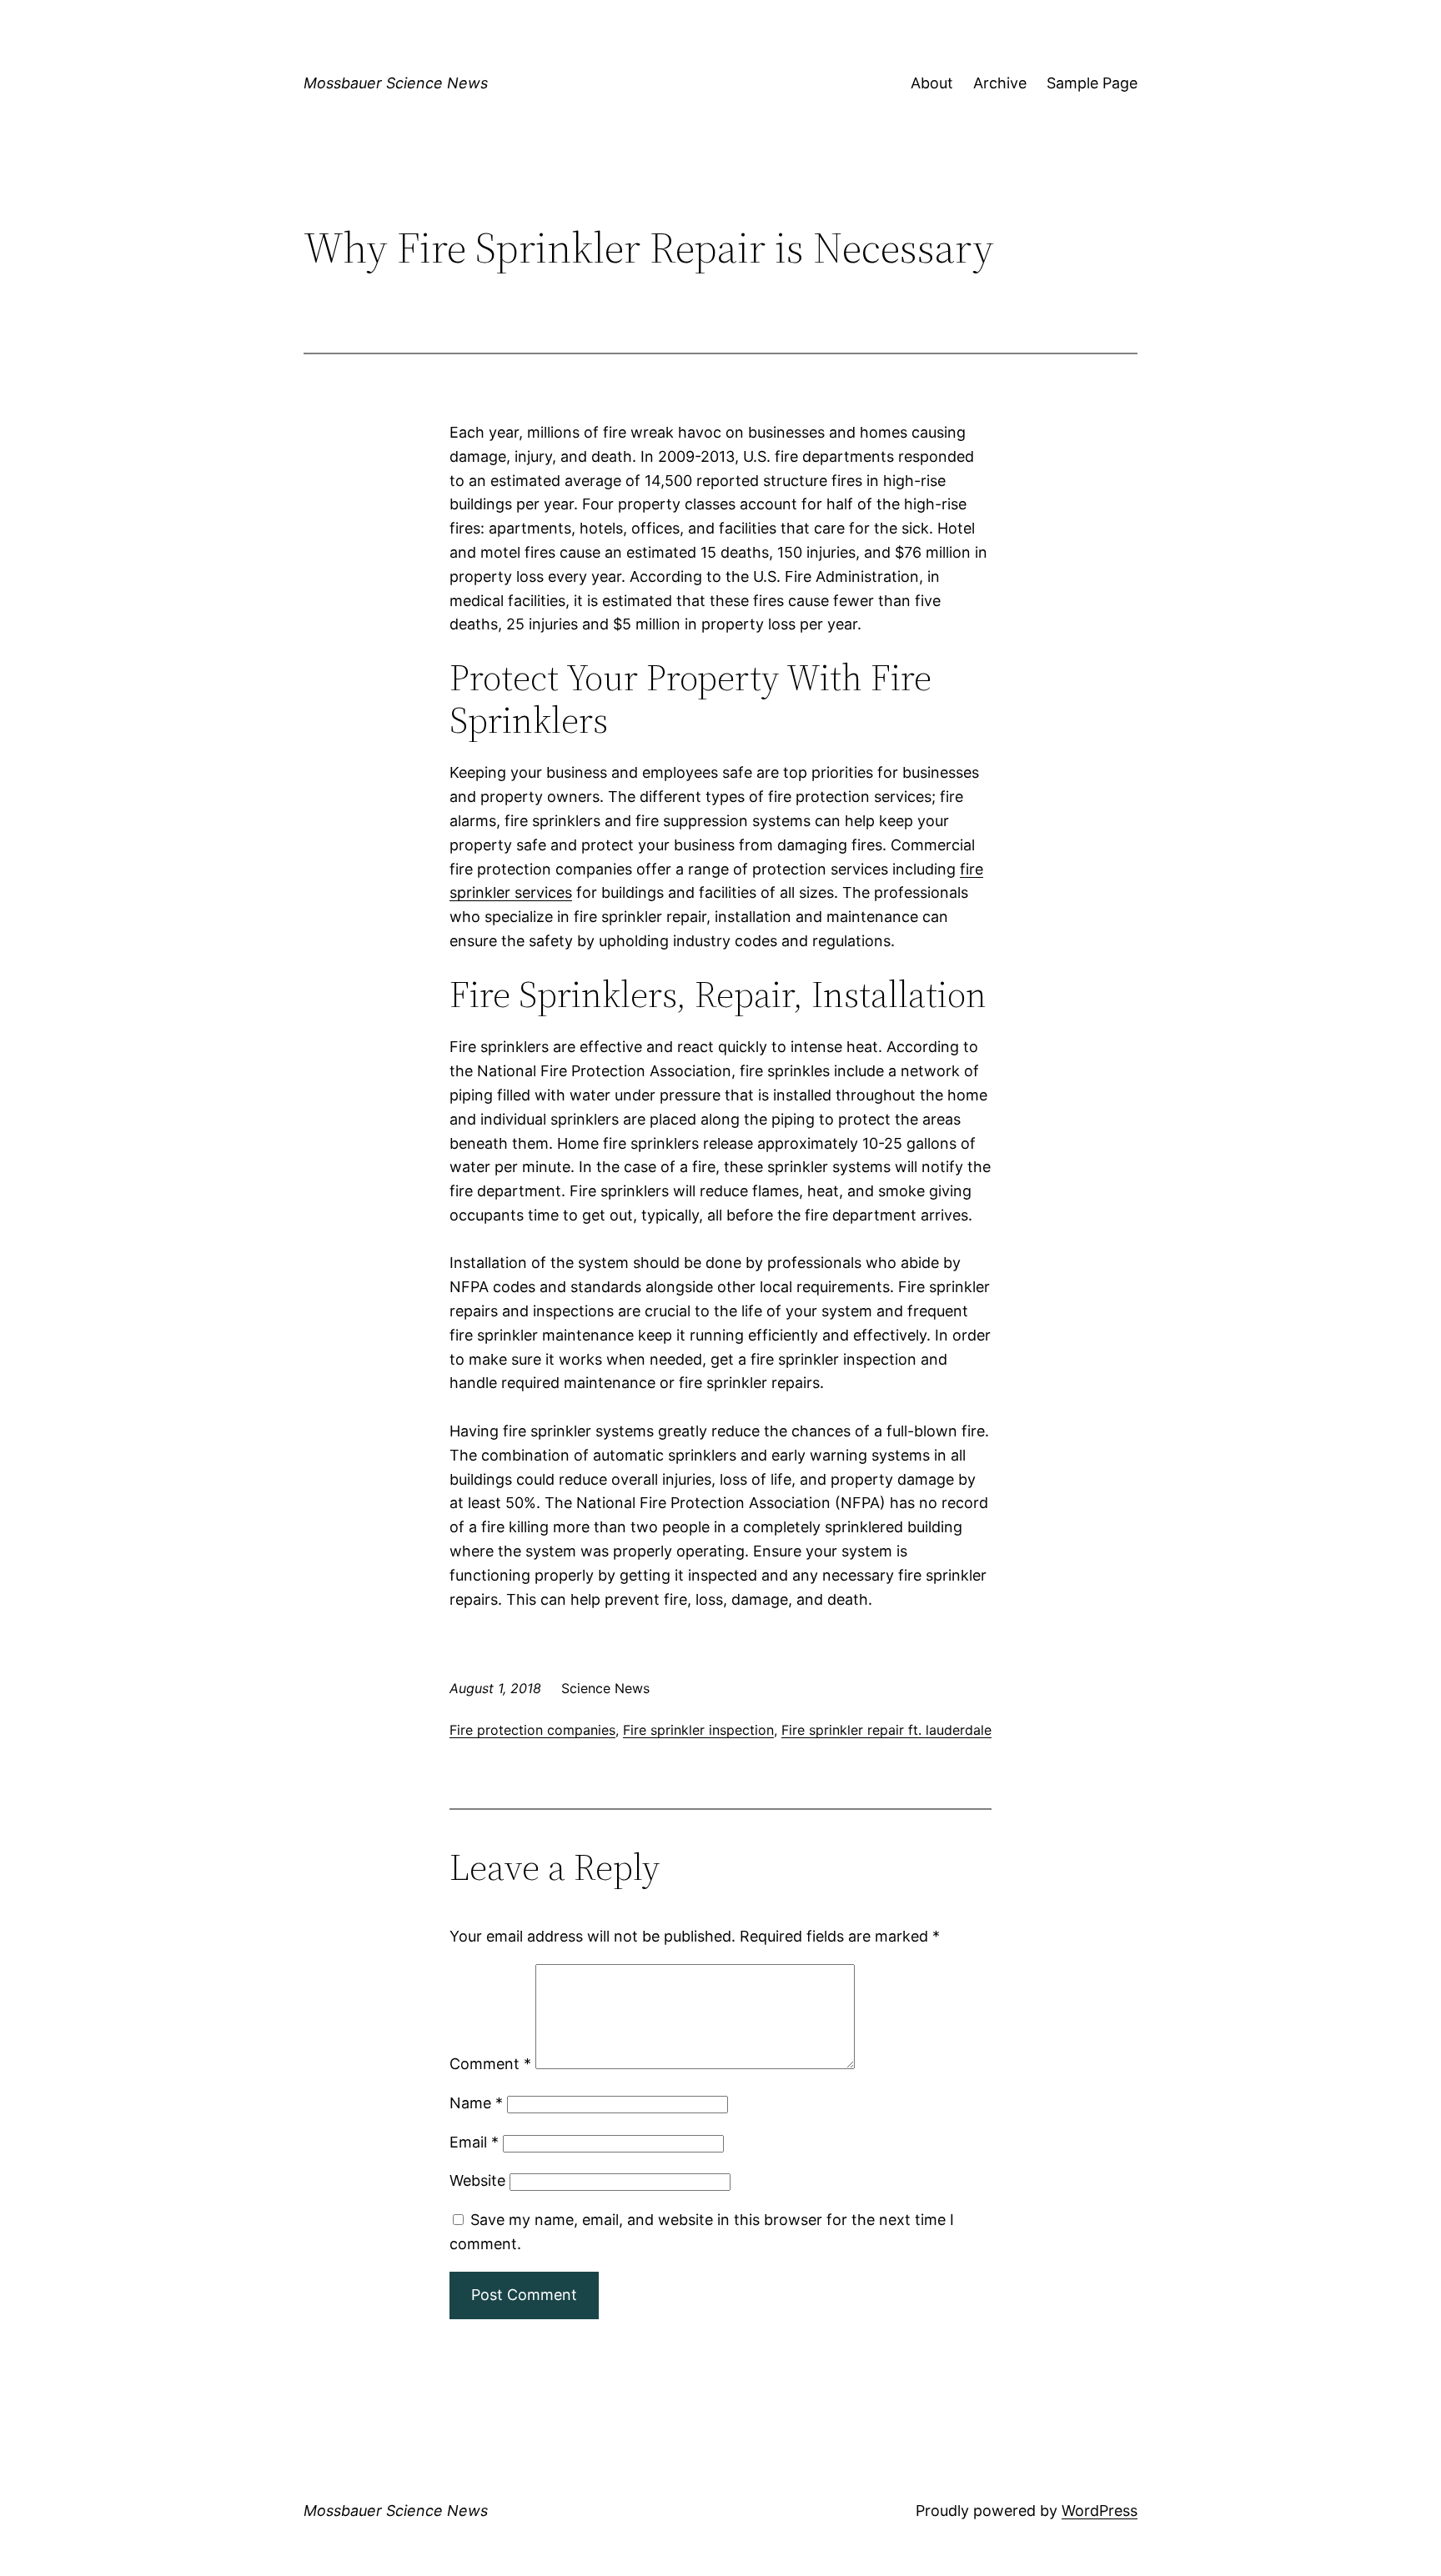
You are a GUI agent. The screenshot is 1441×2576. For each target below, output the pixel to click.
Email (474, 2142)
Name (476, 2103)
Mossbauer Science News (396, 83)
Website (477, 2180)
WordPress (1100, 2511)
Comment (490, 2064)
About (932, 83)
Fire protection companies (532, 1730)
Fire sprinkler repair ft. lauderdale (886, 1730)
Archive (1000, 83)
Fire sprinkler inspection (698, 1730)
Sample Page (1092, 83)
